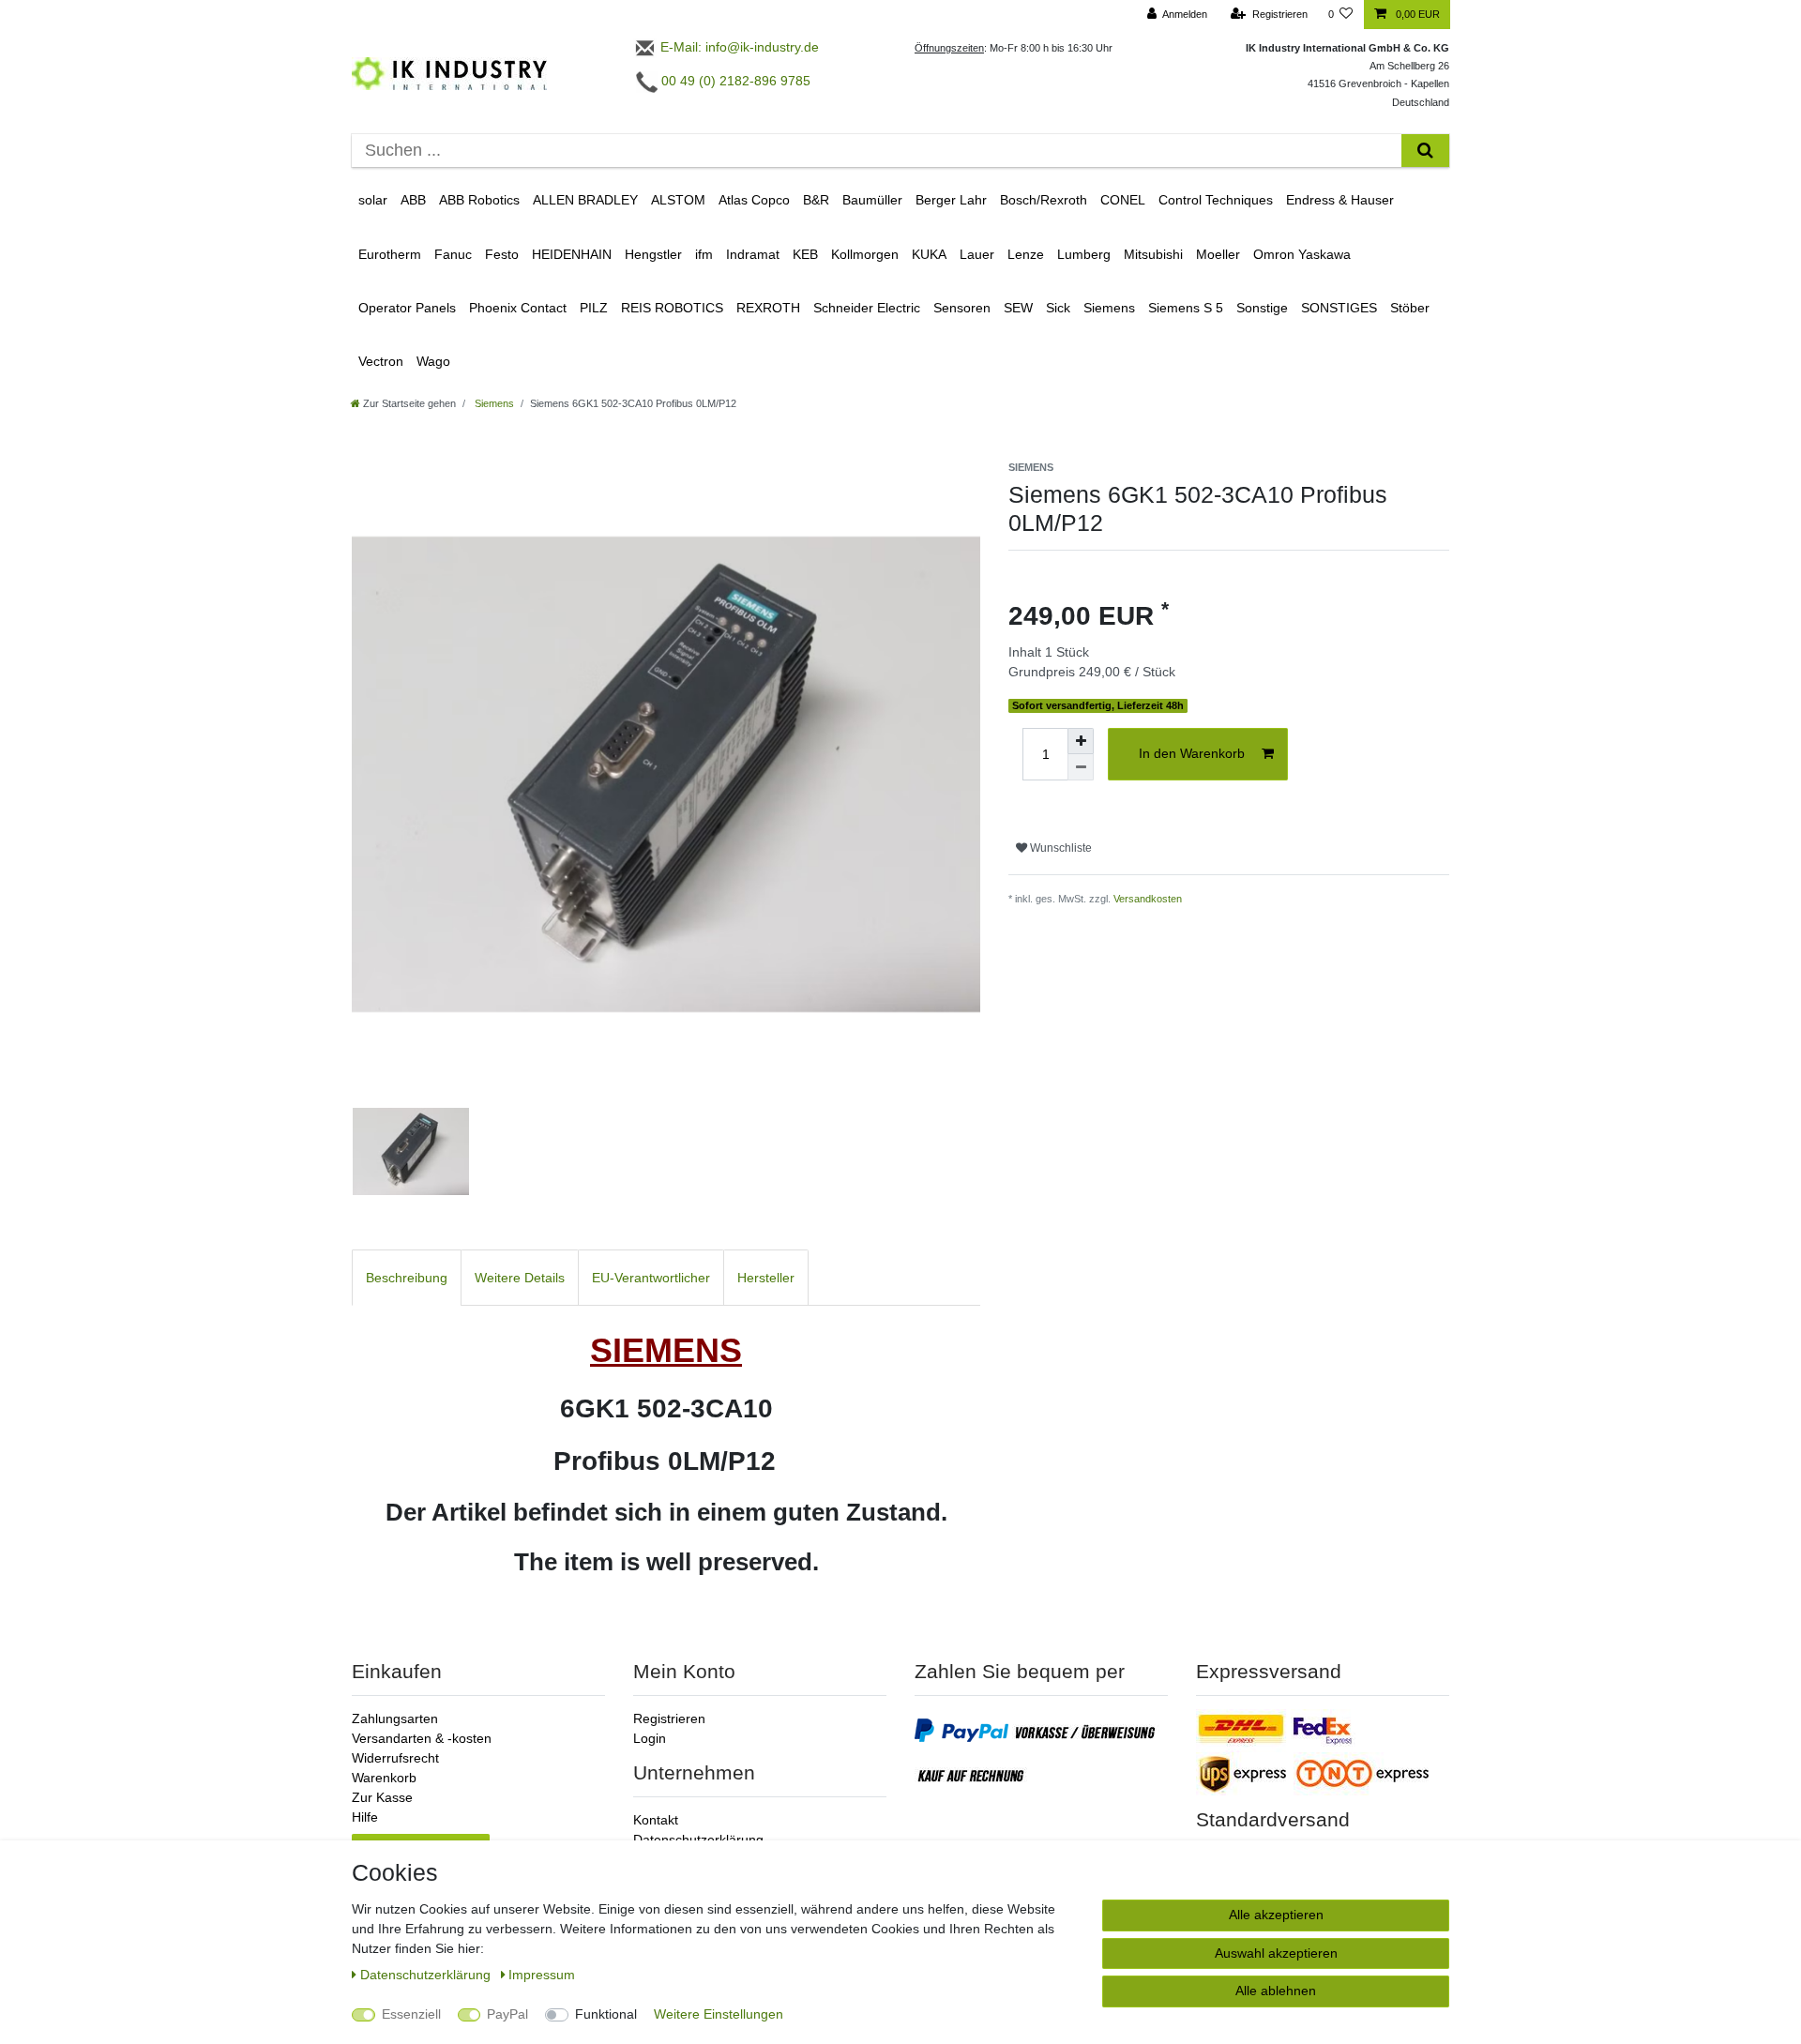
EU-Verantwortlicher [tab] (651, 1278)
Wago (433, 361)
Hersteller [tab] (766, 1278)
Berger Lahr (951, 200)
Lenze (1026, 254)
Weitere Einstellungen (719, 2014)
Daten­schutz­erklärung (427, 1975)
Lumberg (1084, 254)
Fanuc (453, 254)
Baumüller (872, 200)
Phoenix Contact (518, 308)
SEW (1018, 308)
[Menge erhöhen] (1081, 741)
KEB (805, 254)
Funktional (606, 2014)
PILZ (594, 308)
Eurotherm (390, 254)
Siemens (1109, 308)
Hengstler (653, 254)
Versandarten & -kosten (422, 1738)
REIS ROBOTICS (672, 308)
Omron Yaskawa (1302, 254)
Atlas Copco (754, 200)
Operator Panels (407, 308)
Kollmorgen (865, 254)
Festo (502, 254)
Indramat (753, 254)
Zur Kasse (382, 1797)
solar (373, 200)
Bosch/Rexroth (1044, 200)
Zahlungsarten (395, 1718)
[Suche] (1425, 151)
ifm (704, 254)
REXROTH (768, 308)
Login (650, 1738)
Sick (1058, 308)
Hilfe (365, 1817)
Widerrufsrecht (395, 1758)
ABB (413, 200)
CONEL (1123, 200)
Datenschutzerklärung (698, 1840)
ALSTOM (678, 200)
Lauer (977, 254)
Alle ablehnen (1276, 1991)
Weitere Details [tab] (520, 1278)
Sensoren (962, 308)
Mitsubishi (1153, 254)
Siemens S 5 (1186, 308)
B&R (816, 200)
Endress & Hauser (1340, 200)
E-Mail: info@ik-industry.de (738, 47)
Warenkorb (384, 1778)
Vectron (381, 361)
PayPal (507, 2014)
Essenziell (411, 2014)
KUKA (929, 254)
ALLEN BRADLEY (585, 200)
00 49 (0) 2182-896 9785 (734, 81)
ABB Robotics (479, 200)
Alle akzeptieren (1276, 1915)
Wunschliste (1059, 848)
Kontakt (656, 1820)
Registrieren (669, 1718)
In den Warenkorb (1192, 753)
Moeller (1218, 254)
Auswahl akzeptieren (1276, 1953)
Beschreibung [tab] (407, 1278)
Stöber (1410, 308)
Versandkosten (1148, 899)
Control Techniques (1216, 200)
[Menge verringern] (1081, 767)
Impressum (542, 1975)
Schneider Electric (867, 308)
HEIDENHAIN (572, 254)
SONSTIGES (1339, 308)
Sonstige (1262, 308)
